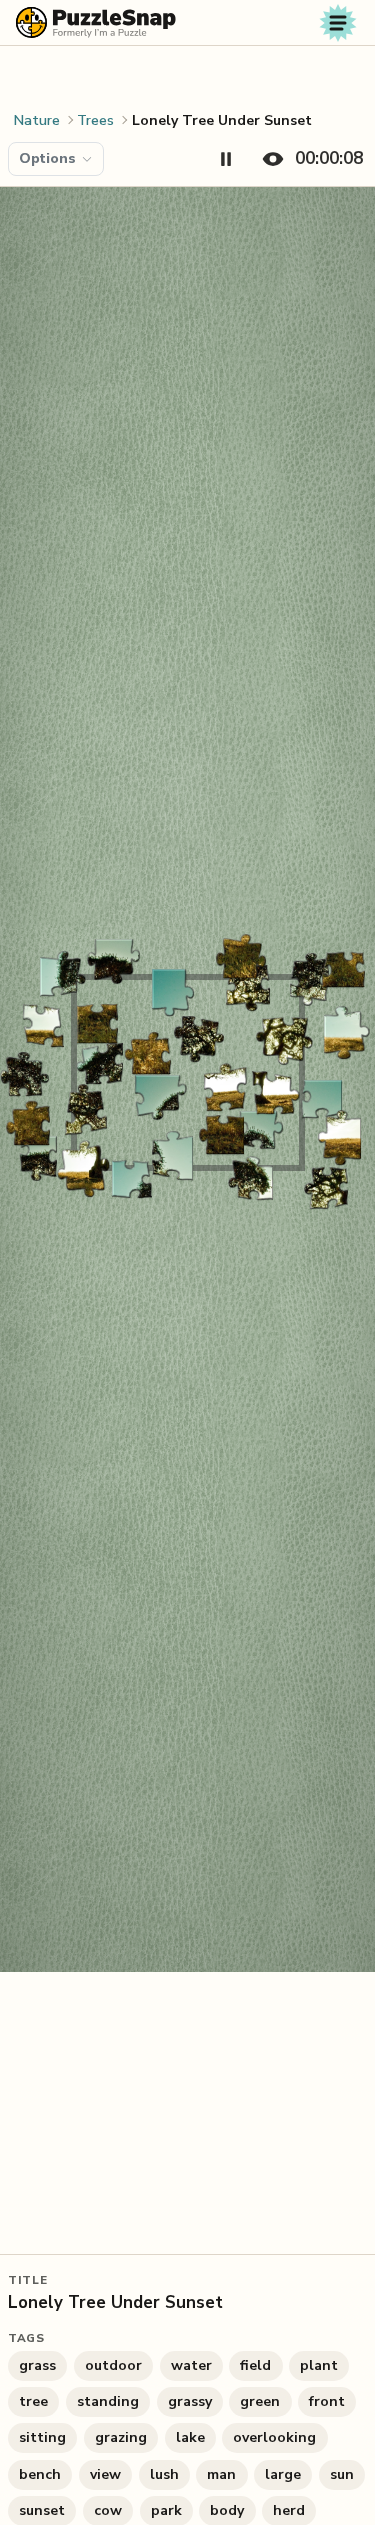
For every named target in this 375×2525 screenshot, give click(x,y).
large (283, 2474)
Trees (95, 120)
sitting (42, 2437)
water (191, 2365)
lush (164, 2474)
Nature (37, 120)
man (221, 2474)
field (255, 2365)
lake (190, 2437)
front (327, 2401)
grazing (121, 2437)
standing (108, 2401)
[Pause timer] (226, 159)
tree (33, 2401)
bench (40, 2474)
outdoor (113, 2365)
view (105, 2474)
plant (319, 2365)
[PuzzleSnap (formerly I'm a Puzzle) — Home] (96, 22)
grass (37, 2365)
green (260, 2401)
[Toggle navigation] (338, 23)
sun (342, 2474)
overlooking (274, 2437)
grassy (190, 2401)
